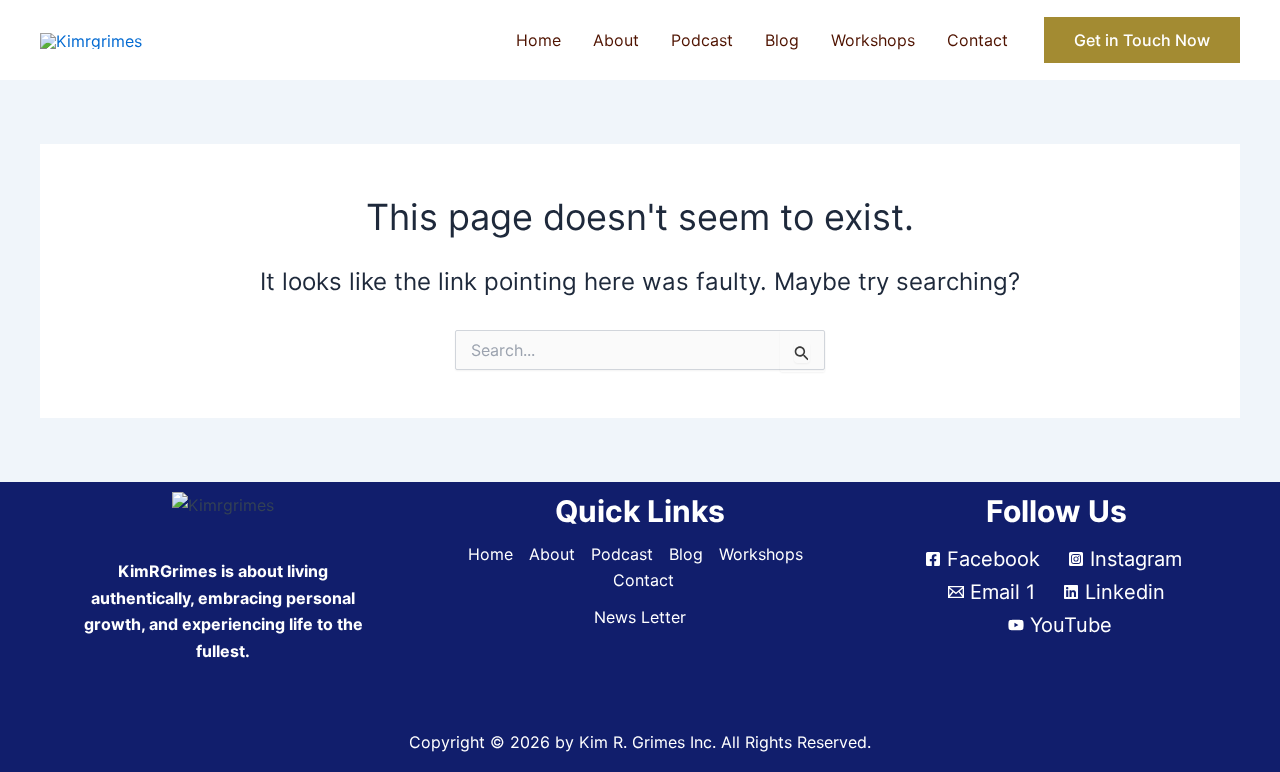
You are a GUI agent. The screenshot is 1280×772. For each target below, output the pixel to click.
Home (538, 40)
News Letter (640, 617)
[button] (1142, 40)
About (616, 40)
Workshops (873, 40)
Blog (782, 40)
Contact (977, 40)
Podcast (702, 40)
